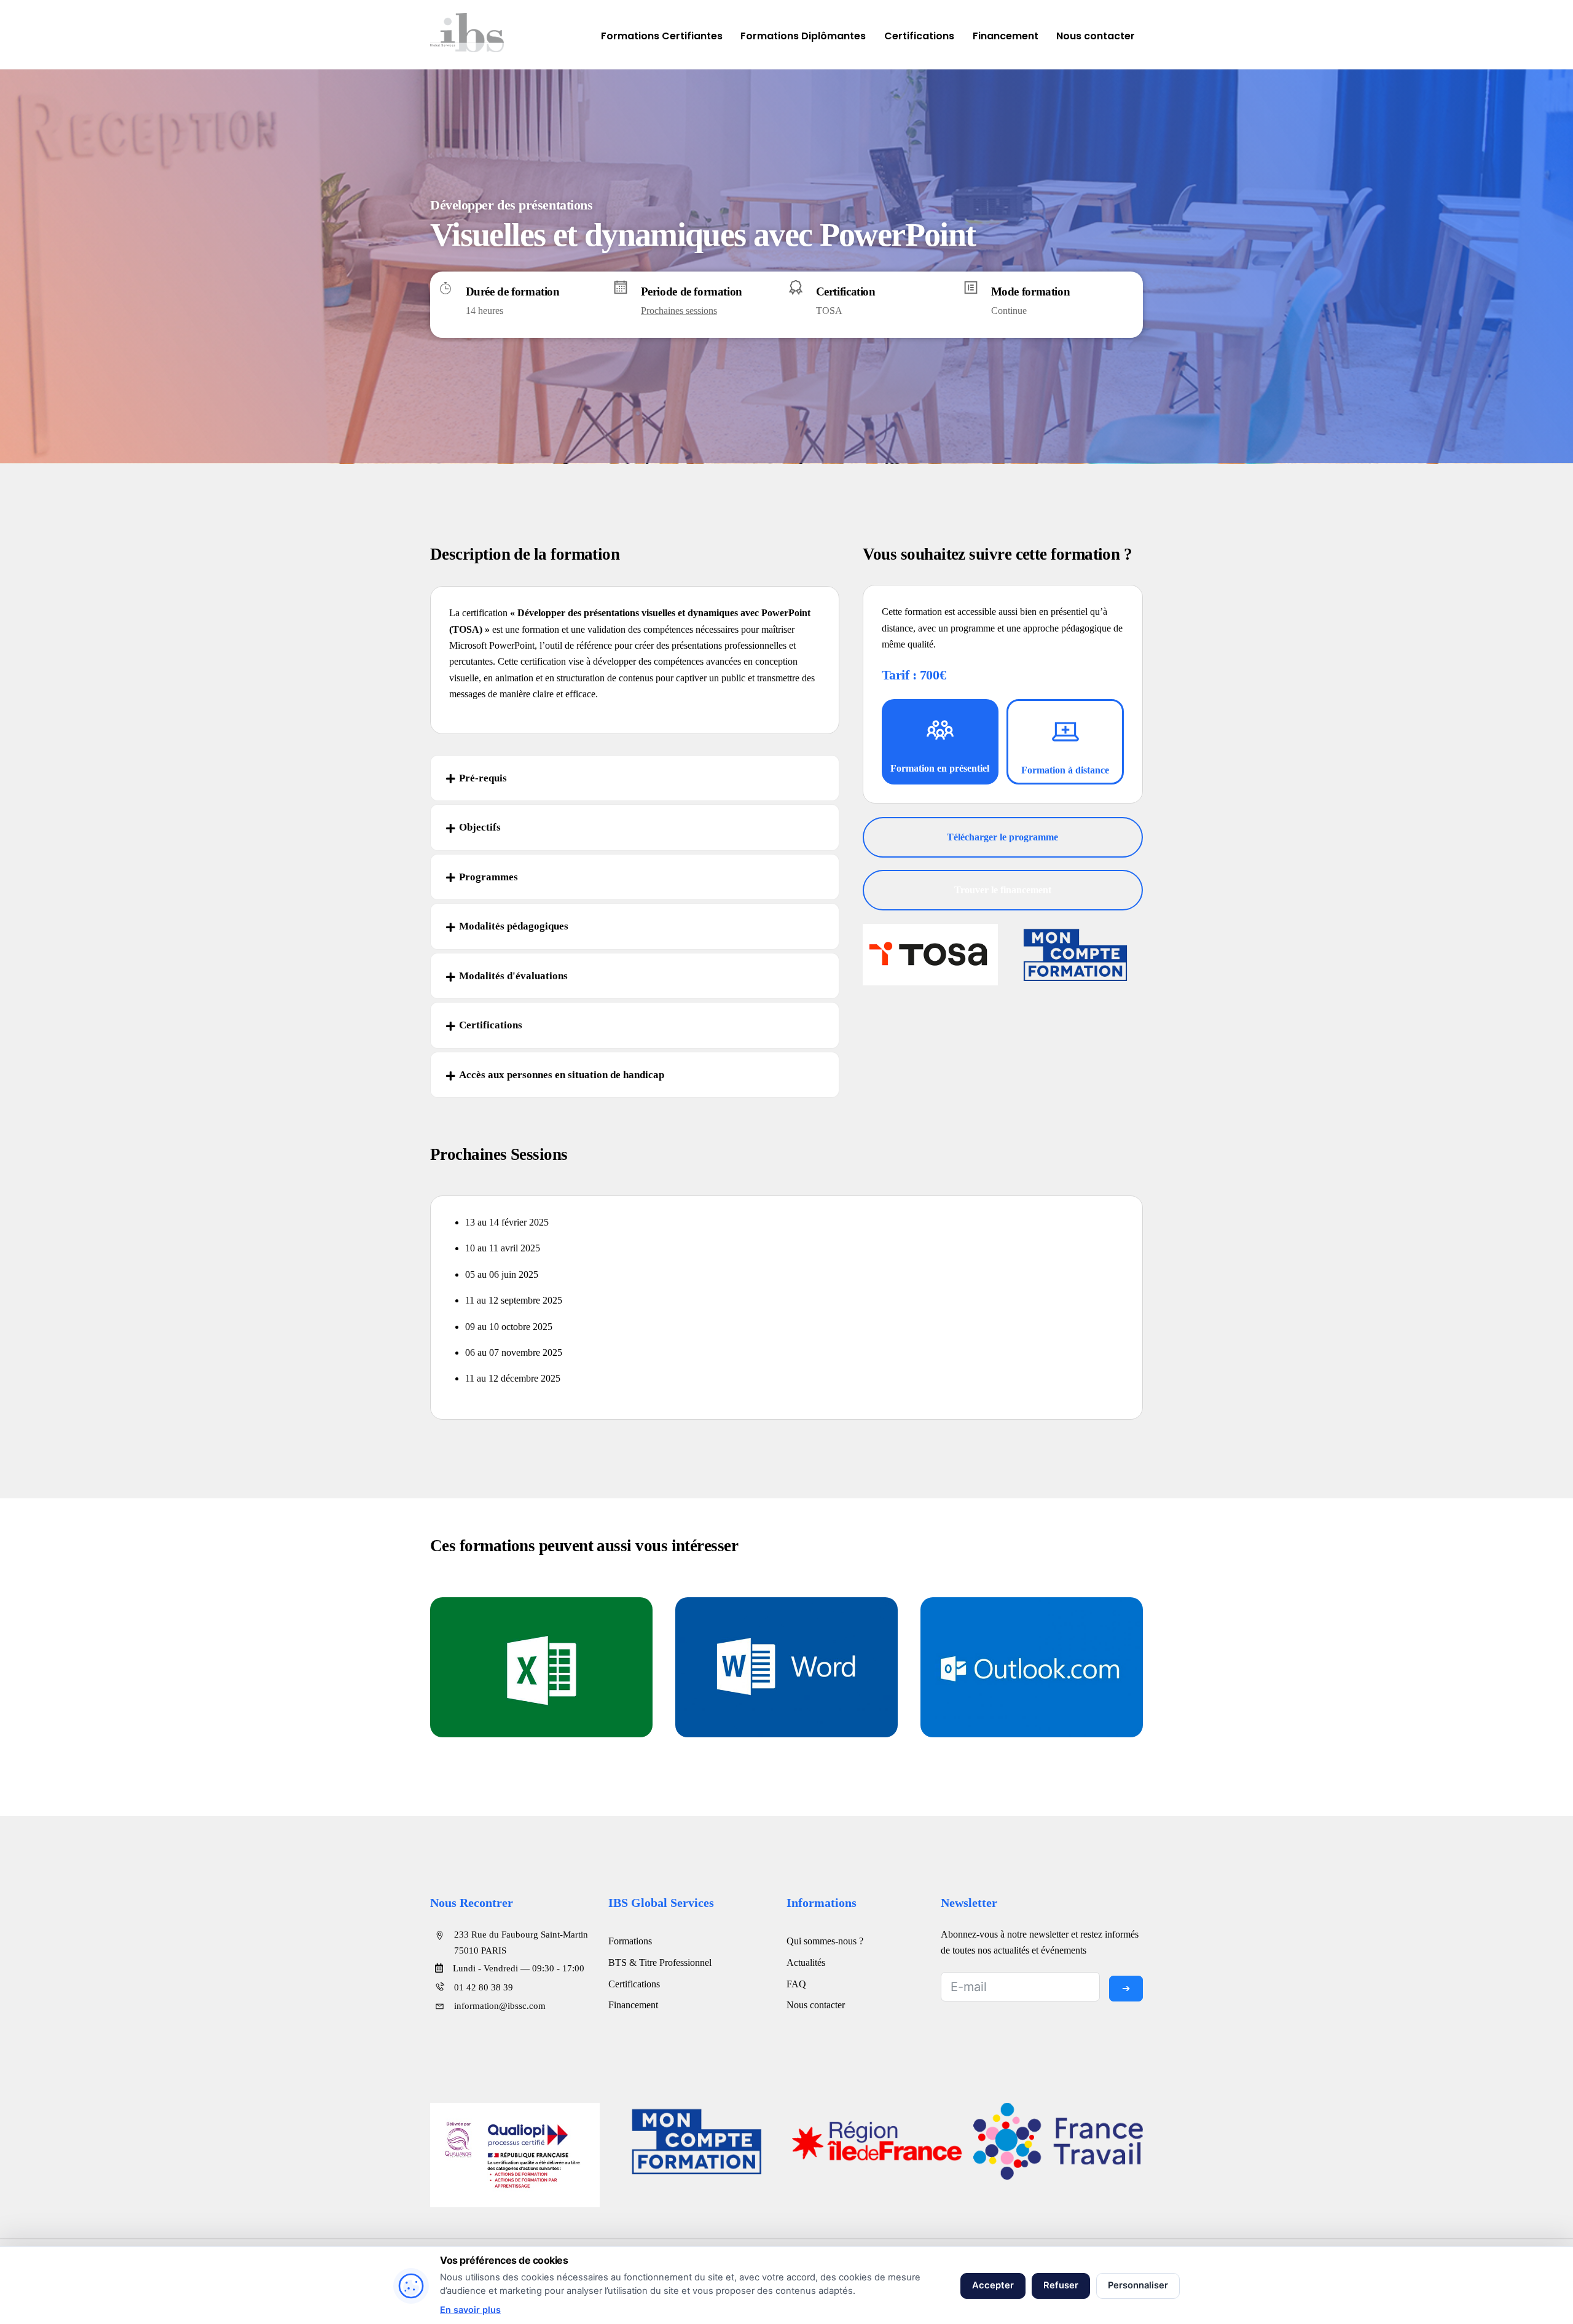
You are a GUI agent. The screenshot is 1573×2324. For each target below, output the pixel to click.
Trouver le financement (1003, 890)
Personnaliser (1138, 2285)
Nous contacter (1096, 36)
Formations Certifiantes (662, 36)
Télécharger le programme (1002, 837)
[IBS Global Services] (467, 46)
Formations (630, 1941)
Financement (1006, 36)
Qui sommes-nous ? (825, 1941)
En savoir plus (470, 2310)
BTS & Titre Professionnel (660, 1962)
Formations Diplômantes (803, 36)
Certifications (919, 36)
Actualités (806, 1962)
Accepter (993, 2285)
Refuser (1061, 2285)
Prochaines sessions (679, 311)
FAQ (796, 1984)
